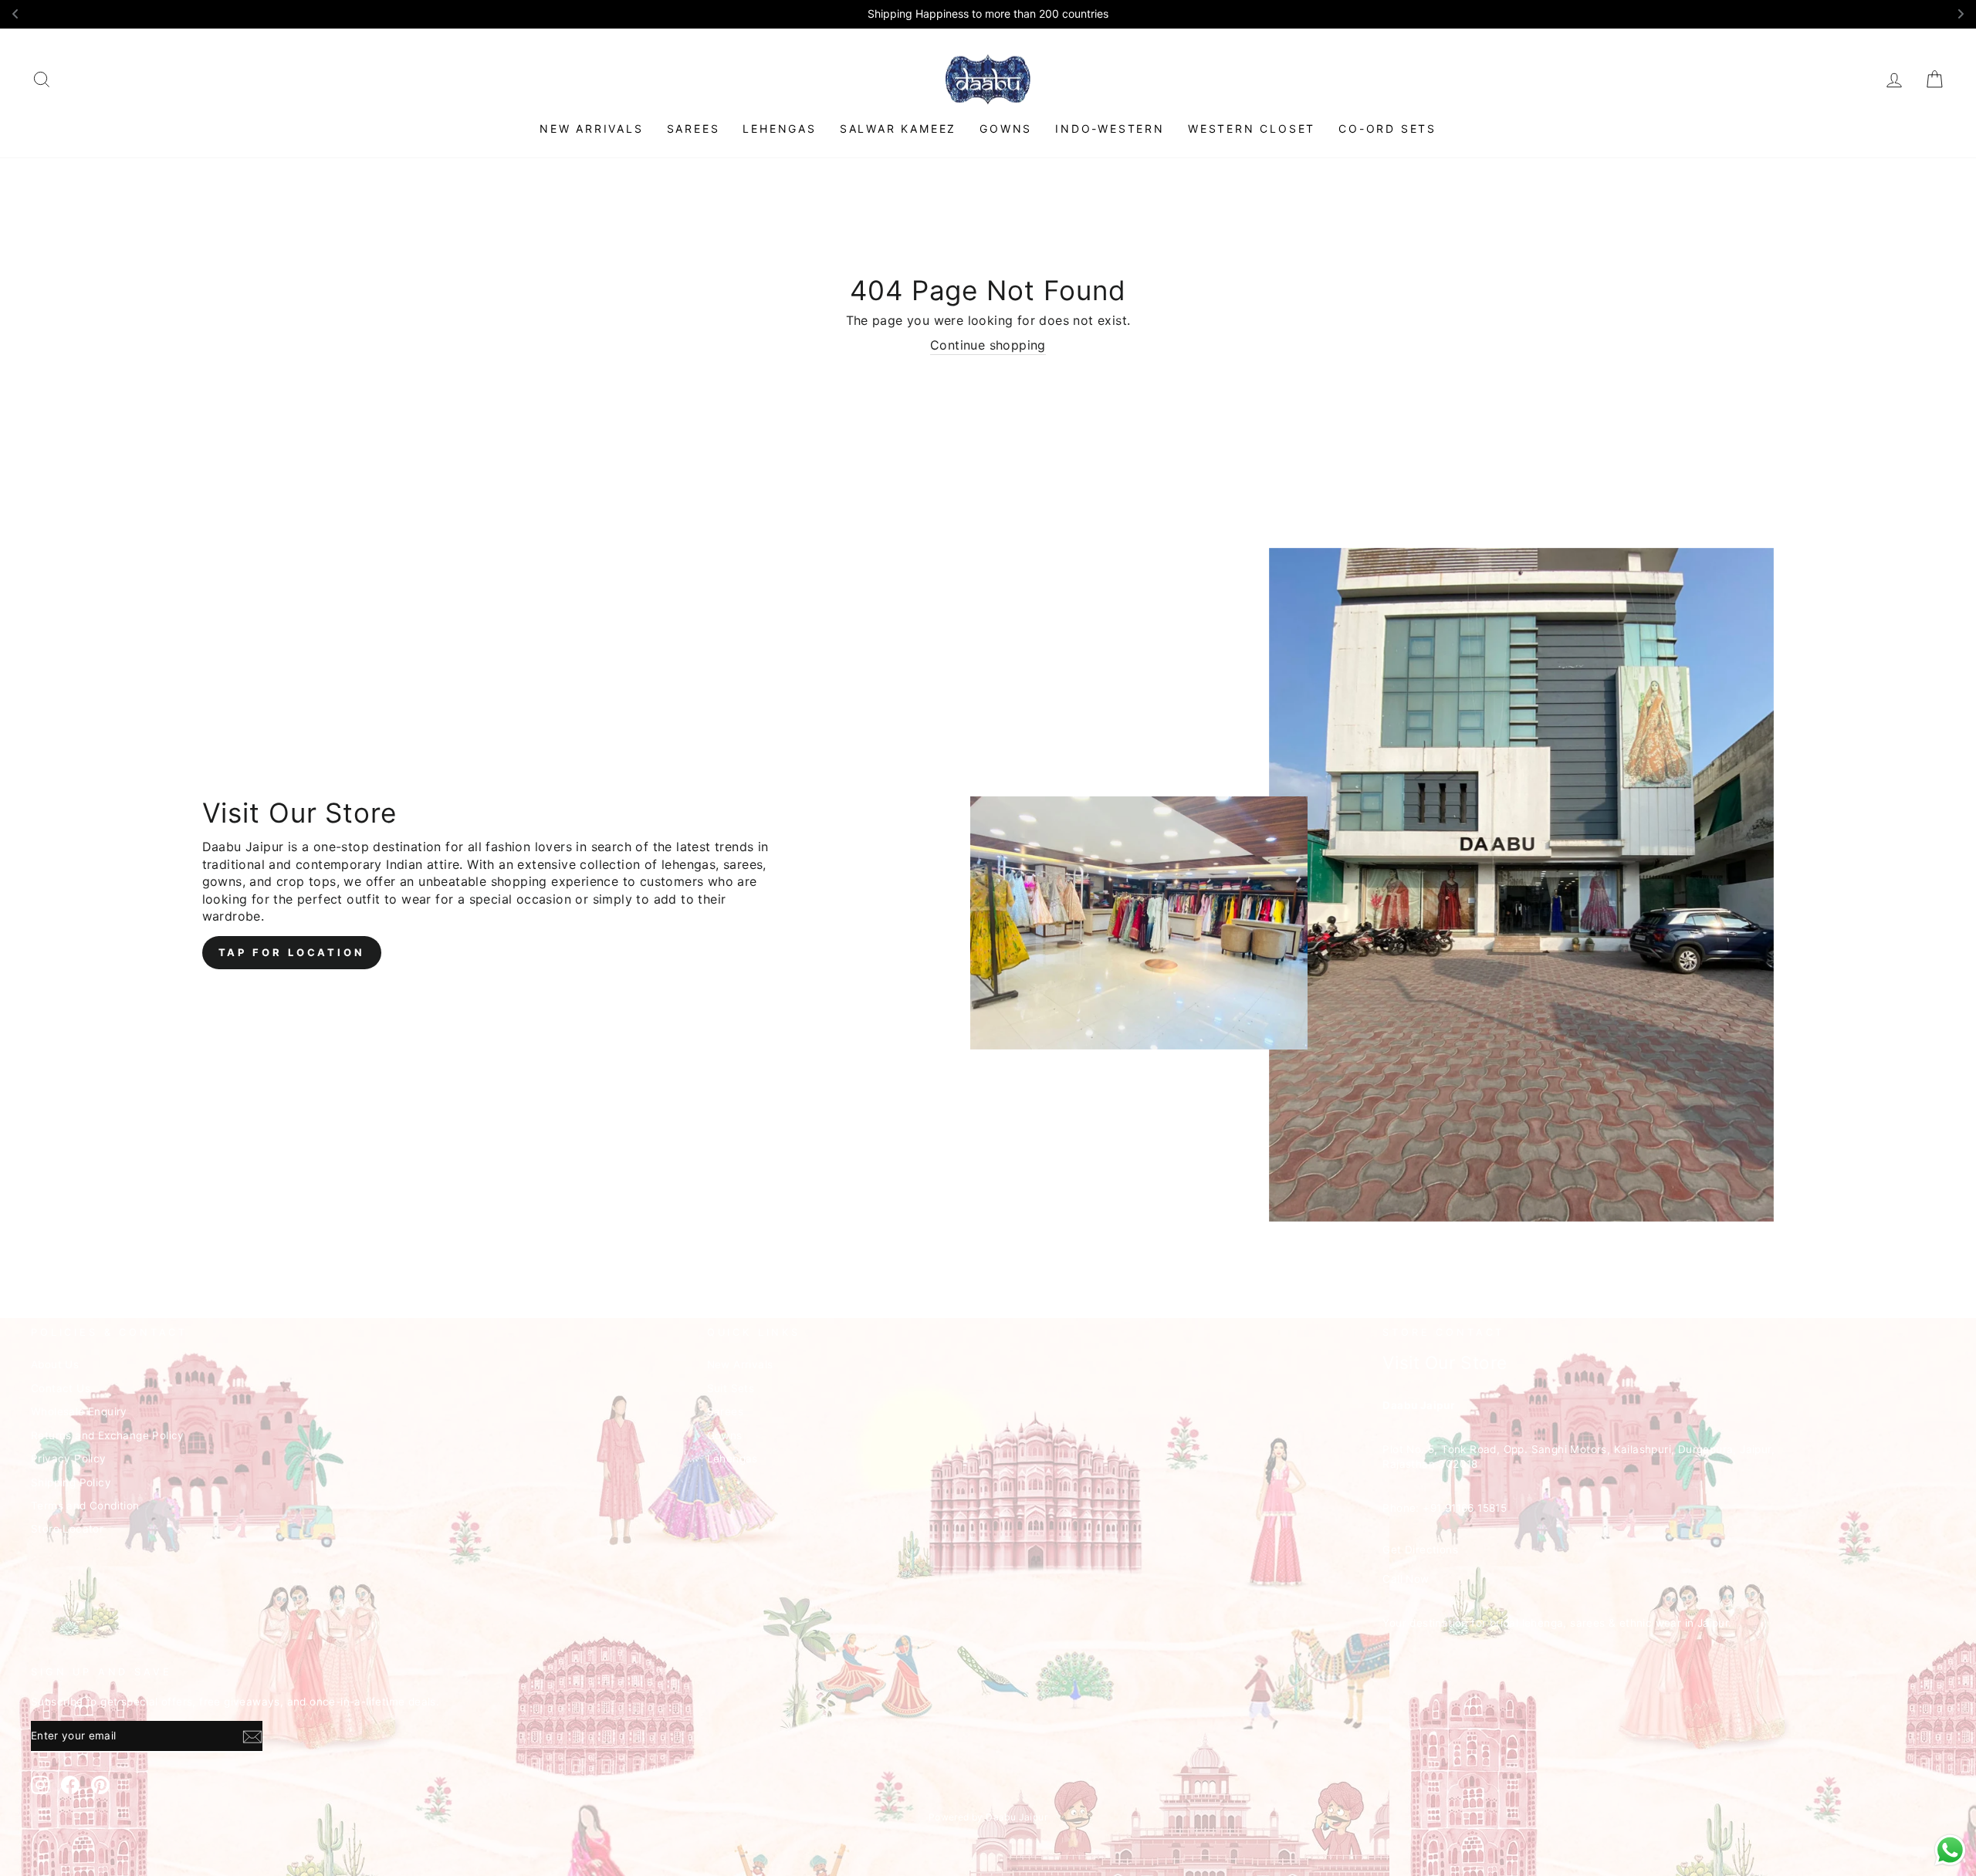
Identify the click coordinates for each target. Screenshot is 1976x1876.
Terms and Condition (85, 1506)
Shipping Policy (71, 1482)
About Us (55, 1364)
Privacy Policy (69, 1459)
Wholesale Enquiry (79, 1411)
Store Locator (67, 1529)
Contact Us (61, 1388)
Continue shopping (988, 345)
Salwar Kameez (898, 128)
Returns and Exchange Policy (108, 1435)
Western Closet (1252, 128)
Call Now (1406, 1579)
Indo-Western (1110, 128)
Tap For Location (292, 952)
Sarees (694, 128)
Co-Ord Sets (1387, 128)
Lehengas (779, 128)
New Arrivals (592, 128)
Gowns (1006, 128)
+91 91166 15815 (1465, 1508)
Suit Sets (731, 1388)
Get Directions (1420, 1550)
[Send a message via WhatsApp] (1950, 1850)
